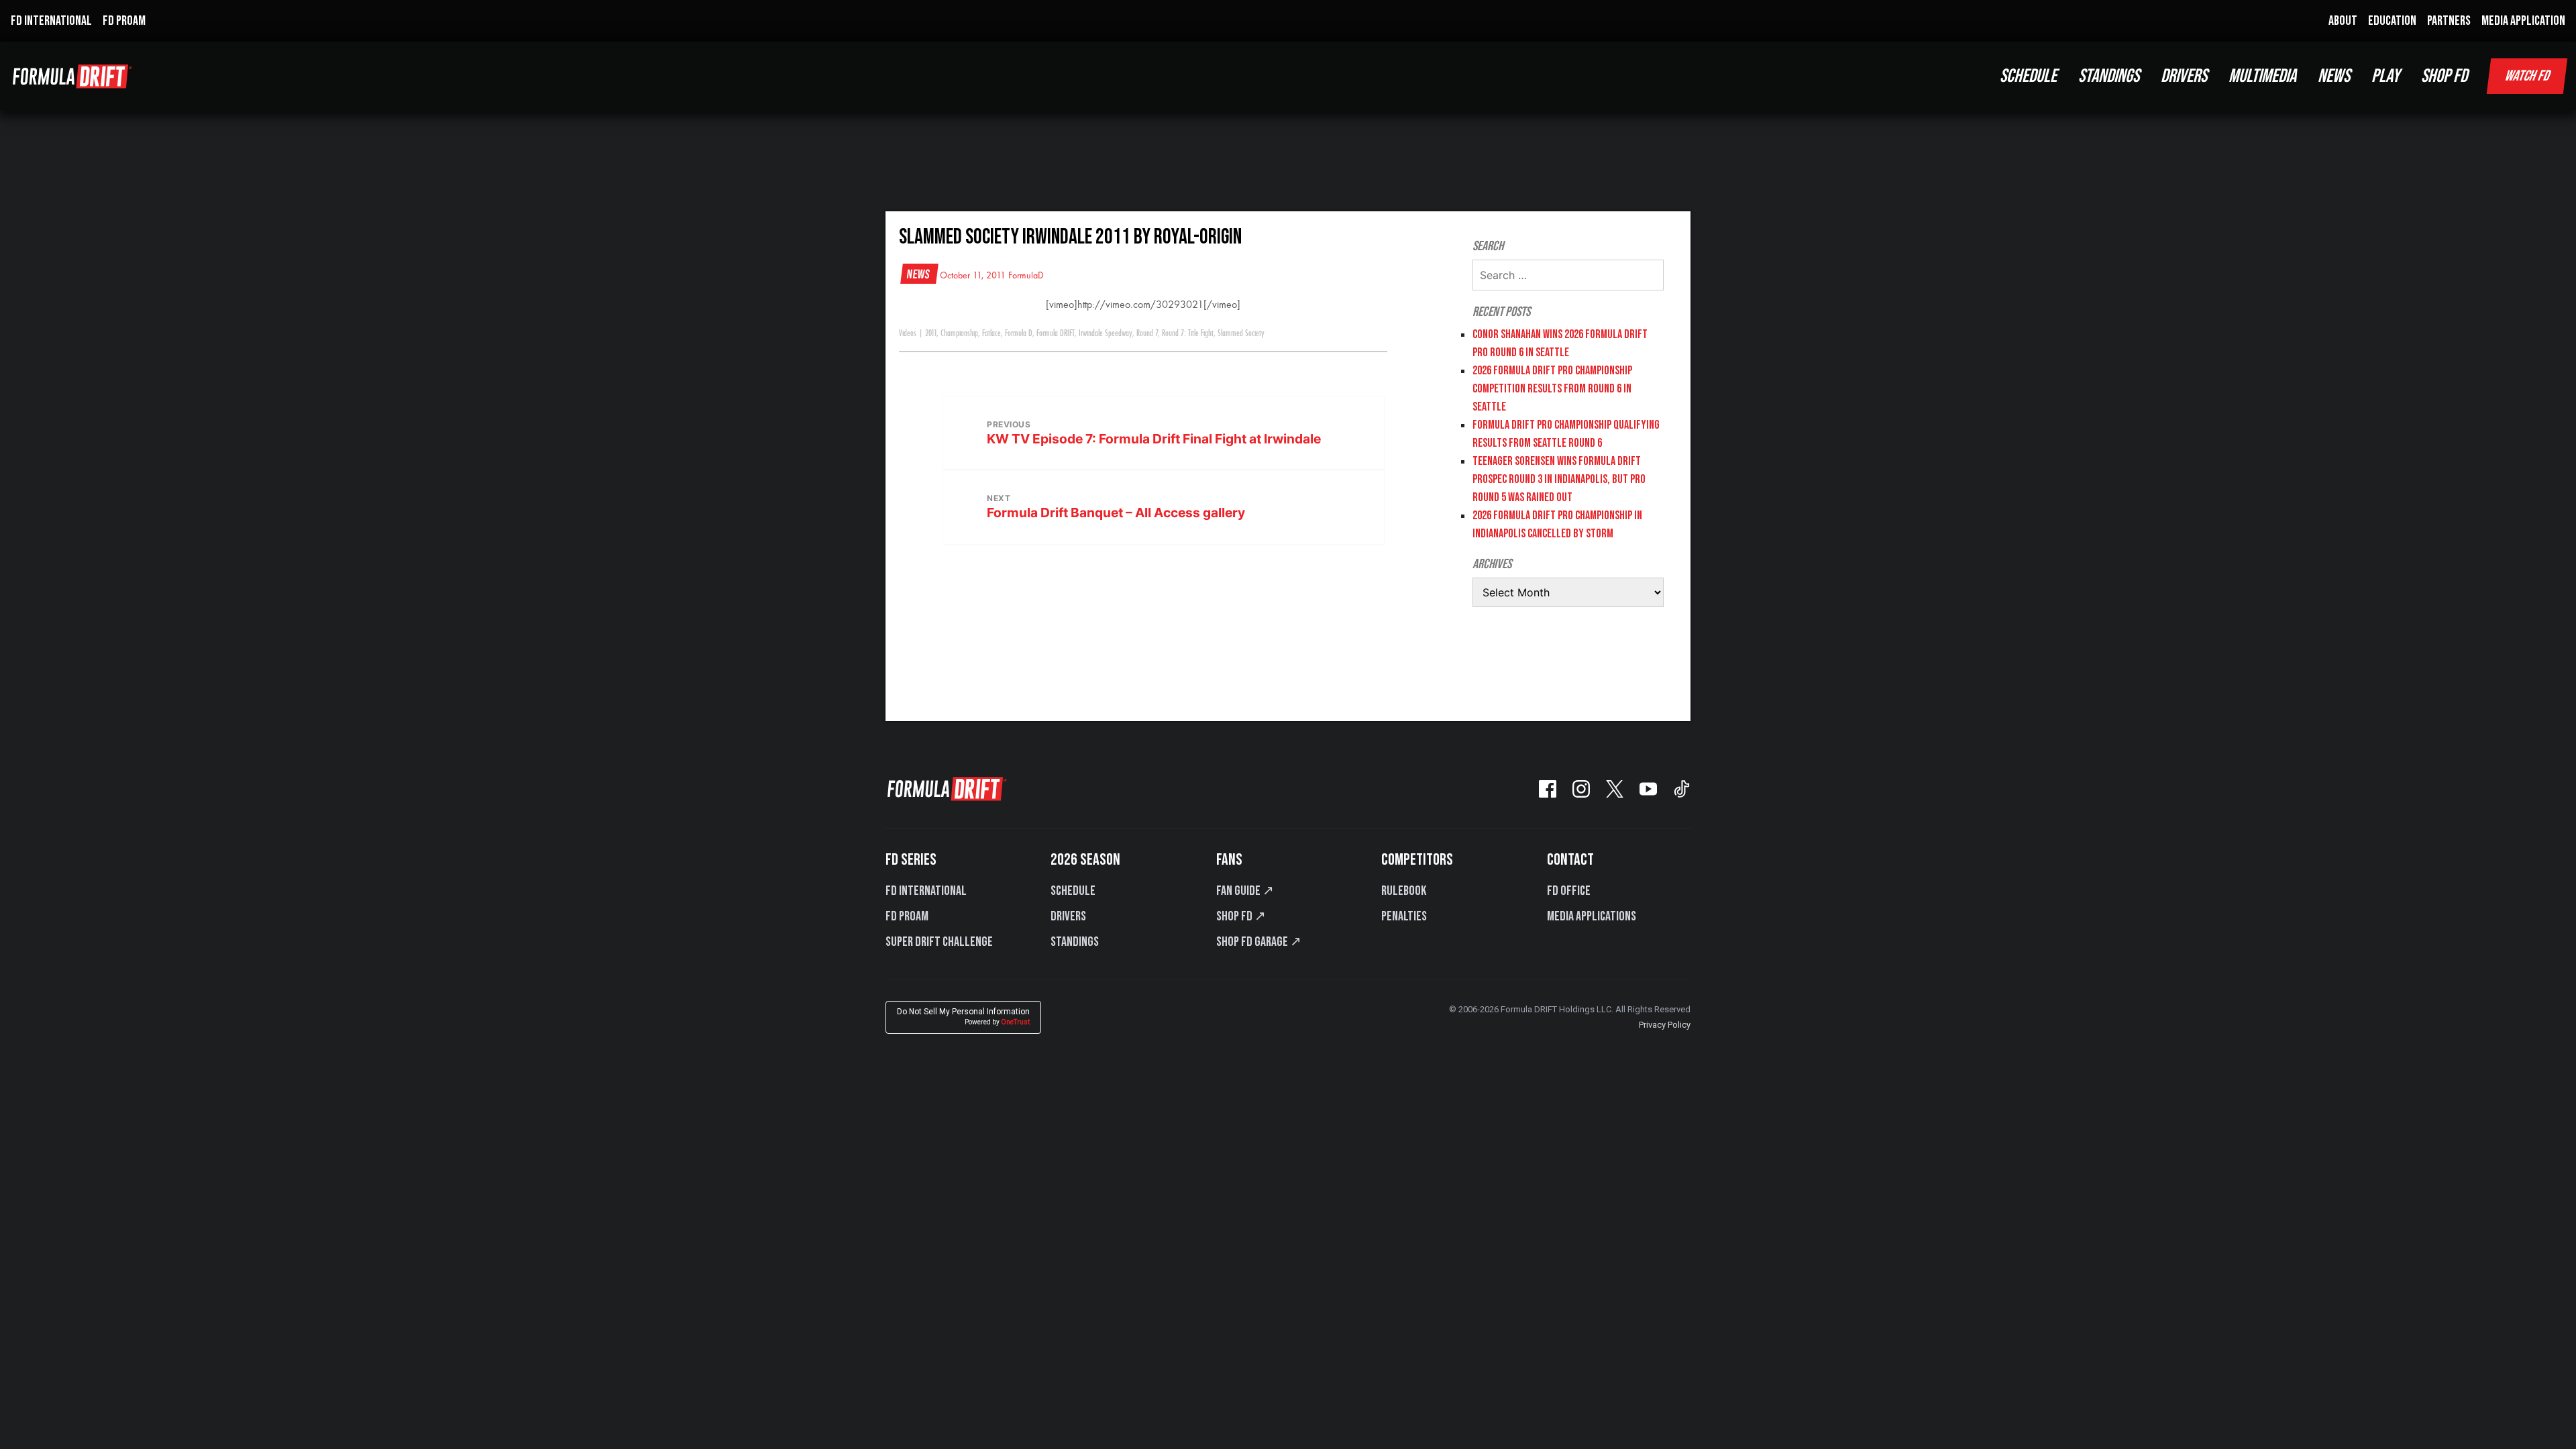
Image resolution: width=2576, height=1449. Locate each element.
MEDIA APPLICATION (2523, 21)
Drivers (1068, 916)
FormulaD (1026, 276)
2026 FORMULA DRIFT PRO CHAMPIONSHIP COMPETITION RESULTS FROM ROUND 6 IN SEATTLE (1552, 389)
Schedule (1073, 891)
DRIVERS (2184, 76)
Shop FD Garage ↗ (1259, 942)
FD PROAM (124, 21)
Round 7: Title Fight (1188, 333)
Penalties (1404, 916)
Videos (908, 333)
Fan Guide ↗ (1245, 891)
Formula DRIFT (1056, 333)
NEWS (2334, 76)
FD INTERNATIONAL (51, 21)
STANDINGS (2109, 76)
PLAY (2385, 76)
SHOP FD (2444, 76)
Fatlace (991, 333)
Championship (959, 333)
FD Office (1569, 891)
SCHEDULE (2028, 76)
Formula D (1019, 333)
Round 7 (1147, 333)
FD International (926, 891)
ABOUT (2343, 21)
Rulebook (1404, 891)
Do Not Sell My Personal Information (963, 1017)
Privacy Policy (1665, 1025)
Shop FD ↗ (1241, 916)
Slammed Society (1241, 333)
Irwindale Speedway (1106, 333)
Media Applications (1592, 916)
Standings (1075, 942)
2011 (931, 333)
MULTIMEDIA (2262, 76)
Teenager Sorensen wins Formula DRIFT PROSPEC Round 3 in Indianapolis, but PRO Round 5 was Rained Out (1559, 479)
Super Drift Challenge (939, 942)
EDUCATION (2392, 21)
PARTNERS (2449, 21)
